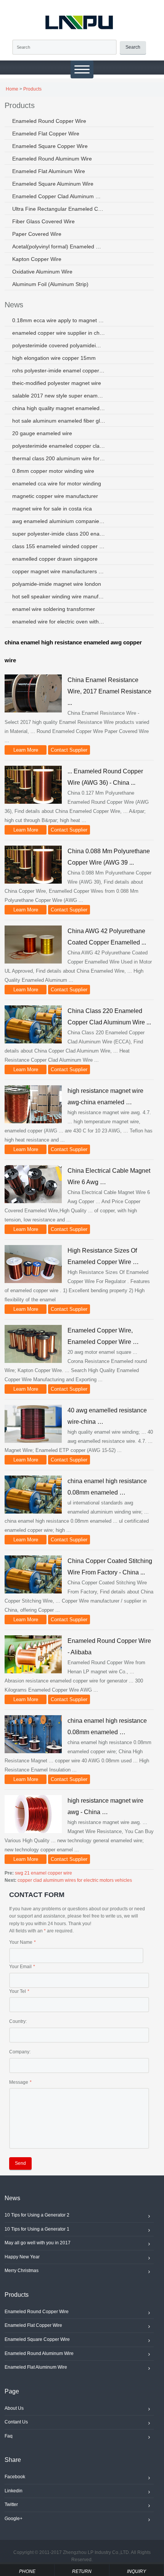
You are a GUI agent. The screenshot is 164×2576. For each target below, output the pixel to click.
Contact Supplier (69, 750)
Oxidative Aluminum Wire (42, 272)
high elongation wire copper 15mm (54, 358)
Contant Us (16, 2422)
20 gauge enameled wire (42, 433)
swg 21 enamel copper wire (43, 1873)
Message (19, 2082)
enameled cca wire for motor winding (57, 483)
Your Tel (18, 1991)
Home (12, 89)
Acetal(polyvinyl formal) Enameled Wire (59, 246)
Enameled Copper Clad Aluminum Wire (59, 196)
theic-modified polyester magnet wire (57, 383)
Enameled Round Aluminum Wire (52, 159)
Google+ (14, 2519)
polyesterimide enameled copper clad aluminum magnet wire (59, 446)
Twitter (11, 2504)
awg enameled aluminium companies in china (59, 521)
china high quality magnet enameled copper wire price (59, 408)
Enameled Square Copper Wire (50, 146)
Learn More (26, 750)
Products (32, 89)
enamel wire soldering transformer (54, 609)
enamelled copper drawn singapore (55, 559)
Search (133, 47)
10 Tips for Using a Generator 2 (37, 2215)
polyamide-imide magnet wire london (57, 584)
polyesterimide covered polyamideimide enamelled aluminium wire (59, 345)
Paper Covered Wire (37, 234)
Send (20, 2163)
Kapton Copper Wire (37, 259)
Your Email (20, 1967)
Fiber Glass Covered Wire (43, 221)
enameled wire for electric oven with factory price (59, 622)
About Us (14, 2408)
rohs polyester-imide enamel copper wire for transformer (59, 370)
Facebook (15, 2477)
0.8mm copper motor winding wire (53, 471)
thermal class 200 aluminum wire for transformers (59, 458)
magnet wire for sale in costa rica (52, 509)
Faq (9, 2436)
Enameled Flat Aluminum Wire (49, 171)
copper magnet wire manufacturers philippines (59, 571)
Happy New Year (22, 2257)
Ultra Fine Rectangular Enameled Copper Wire (59, 209)
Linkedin (14, 2491)
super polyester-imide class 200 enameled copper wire (59, 534)
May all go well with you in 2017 (38, 2243)
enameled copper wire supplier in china (59, 333)
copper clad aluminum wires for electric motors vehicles (75, 1880)
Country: (18, 2021)
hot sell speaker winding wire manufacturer (59, 596)
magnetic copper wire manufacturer (55, 496)
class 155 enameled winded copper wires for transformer (59, 546)
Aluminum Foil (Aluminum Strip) (50, 284)
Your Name (21, 1942)
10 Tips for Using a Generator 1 (37, 2229)
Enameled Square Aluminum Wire (53, 184)
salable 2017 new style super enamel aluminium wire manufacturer (59, 396)
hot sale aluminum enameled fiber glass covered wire (59, 421)
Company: (20, 2052)
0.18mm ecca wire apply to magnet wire (59, 320)
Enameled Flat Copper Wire (46, 134)
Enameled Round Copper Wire (49, 121)
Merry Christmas (22, 2271)
